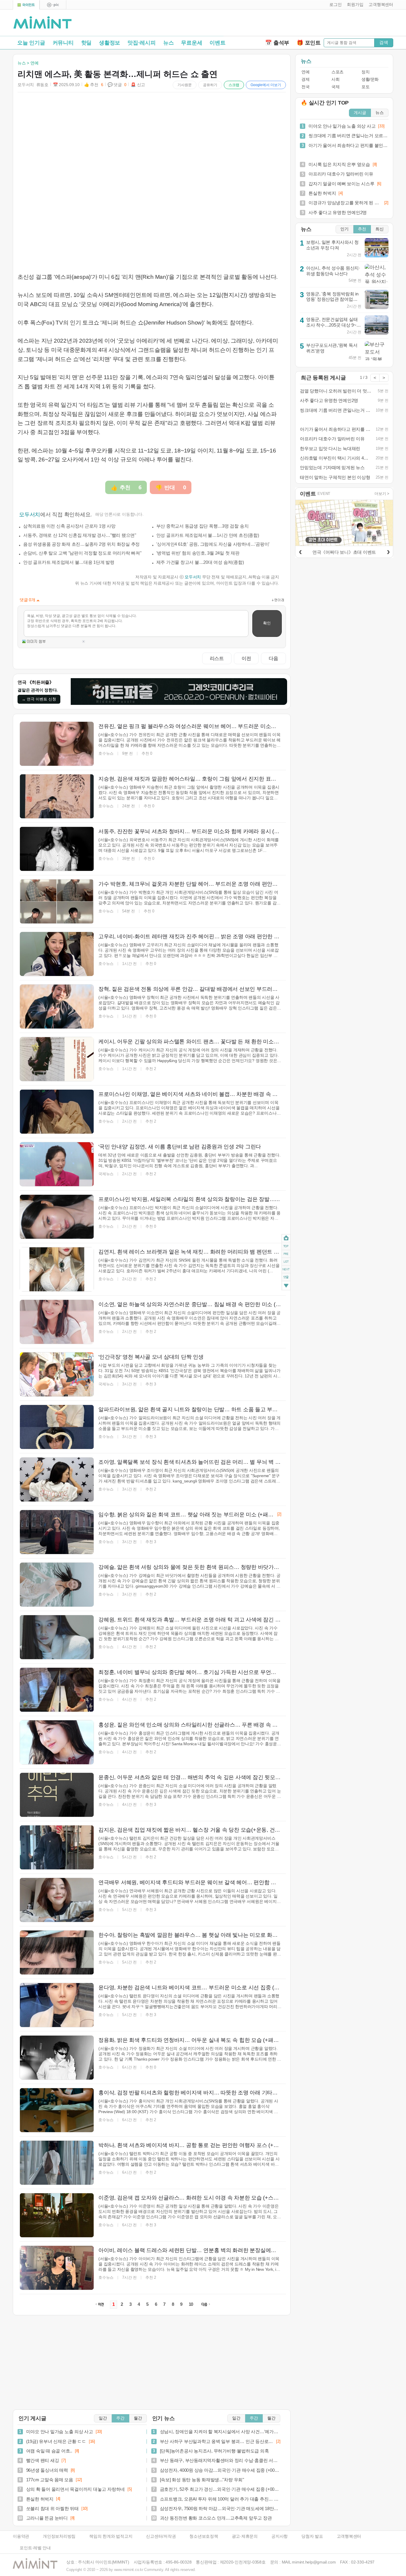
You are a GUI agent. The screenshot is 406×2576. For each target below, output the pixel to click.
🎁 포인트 (309, 43)
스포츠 (337, 72)
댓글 (286, 1278)
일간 (103, 2418)
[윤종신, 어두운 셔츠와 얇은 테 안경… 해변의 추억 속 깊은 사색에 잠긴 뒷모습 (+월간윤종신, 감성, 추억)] (57, 1795)
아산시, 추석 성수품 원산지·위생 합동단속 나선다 (333, 271)
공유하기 (210, 85)
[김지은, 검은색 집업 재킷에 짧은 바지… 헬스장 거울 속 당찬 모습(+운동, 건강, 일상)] (57, 1847)
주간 (120, 2418)
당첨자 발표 (312, 2536)
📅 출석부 (277, 43)
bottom (286, 1286)
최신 (380, 229)
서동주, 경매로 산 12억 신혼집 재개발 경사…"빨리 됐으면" (80, 535)
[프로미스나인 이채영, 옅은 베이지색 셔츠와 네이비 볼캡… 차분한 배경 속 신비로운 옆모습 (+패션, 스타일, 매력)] (57, 1112)
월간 (138, 2418)
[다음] (388, 551)
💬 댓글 (117, 85)
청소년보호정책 (204, 2536)
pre (286, 1254)
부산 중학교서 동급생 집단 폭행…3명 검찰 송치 (203, 526)
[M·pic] (53, 5)
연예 (305, 72)
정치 (365, 72)
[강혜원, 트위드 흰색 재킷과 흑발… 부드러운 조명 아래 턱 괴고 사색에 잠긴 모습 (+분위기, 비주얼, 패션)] (57, 1637)
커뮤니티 (63, 43)
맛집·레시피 (142, 43)
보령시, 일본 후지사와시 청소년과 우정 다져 (332, 245)
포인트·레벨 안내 (35, 2548)
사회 (335, 79)
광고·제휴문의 (245, 2536)
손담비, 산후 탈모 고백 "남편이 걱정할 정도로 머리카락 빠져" (82, 553)
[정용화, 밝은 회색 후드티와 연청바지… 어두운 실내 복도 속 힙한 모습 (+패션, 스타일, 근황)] (57, 2058)
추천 (362, 229)
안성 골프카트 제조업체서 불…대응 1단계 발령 (69, 562)
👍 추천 (94, 85)
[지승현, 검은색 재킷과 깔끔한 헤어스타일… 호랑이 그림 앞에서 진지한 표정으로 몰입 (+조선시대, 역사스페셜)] (57, 796)
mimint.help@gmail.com (314, 2562)
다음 (273, 658)
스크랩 (234, 85)
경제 (305, 79)
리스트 (217, 658)
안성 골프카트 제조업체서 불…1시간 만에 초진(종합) (208, 535)
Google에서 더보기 (266, 85)
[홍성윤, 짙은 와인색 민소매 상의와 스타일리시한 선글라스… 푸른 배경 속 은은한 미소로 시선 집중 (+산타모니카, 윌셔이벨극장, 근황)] (57, 1742)
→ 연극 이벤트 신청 (39, 699)
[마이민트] (26, 5)
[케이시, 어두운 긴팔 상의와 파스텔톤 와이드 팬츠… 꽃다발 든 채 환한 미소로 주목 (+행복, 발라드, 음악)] (57, 1059)
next (286, 1270)
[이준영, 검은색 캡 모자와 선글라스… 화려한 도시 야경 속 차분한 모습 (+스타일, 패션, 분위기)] (57, 2215)
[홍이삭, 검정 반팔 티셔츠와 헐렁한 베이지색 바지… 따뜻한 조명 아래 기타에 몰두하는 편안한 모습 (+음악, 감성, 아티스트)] (57, 2110)
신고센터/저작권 (161, 2536)
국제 (335, 87)
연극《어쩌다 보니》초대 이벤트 (344, 552)
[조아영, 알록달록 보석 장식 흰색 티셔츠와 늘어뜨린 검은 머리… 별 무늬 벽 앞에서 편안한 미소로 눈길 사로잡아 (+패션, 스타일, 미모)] (57, 1480)
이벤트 (217, 43)
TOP (286, 1246)
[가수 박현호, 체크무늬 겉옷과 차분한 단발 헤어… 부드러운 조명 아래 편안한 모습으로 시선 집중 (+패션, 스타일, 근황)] (57, 901)
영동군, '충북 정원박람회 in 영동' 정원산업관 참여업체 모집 (332, 299)
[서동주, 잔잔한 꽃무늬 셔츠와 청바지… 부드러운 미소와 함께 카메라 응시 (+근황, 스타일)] (57, 849)
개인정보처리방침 (59, 2536)
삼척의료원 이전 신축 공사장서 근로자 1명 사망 (69, 526)
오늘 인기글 (31, 43)
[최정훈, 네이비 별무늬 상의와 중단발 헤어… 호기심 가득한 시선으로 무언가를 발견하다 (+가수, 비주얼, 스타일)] (57, 1690)
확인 (267, 623)
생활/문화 (370, 79)
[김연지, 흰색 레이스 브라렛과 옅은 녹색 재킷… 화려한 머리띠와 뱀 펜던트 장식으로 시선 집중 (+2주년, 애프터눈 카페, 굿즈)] (57, 1269)
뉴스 (169, 43)
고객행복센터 (349, 2536)
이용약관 (21, 2536)
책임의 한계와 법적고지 (111, 2536)
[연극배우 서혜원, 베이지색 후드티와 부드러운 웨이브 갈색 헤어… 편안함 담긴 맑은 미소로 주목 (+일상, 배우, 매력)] (57, 1900)
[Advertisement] (324, 24)
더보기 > (382, 494)
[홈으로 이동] (43, 23)
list (286, 1262)
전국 (305, 87)
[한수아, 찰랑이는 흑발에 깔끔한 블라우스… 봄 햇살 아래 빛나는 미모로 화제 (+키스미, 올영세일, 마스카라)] (57, 1952)
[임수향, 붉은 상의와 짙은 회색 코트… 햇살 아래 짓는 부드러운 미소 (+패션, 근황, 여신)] (57, 1532)
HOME (286, 1238)
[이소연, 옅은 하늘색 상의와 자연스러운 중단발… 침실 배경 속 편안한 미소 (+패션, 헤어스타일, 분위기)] (57, 1322)
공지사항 (280, 2536)
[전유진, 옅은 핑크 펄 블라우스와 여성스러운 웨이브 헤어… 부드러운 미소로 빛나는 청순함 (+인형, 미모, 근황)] (57, 744)
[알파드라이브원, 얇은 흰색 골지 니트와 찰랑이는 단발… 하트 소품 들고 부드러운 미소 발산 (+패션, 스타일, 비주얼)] (57, 1427)
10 (191, 2304)
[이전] (300, 551)
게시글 (360, 113)
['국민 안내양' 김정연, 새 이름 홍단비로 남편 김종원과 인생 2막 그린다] (57, 1164)
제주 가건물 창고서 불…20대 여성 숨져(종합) (200, 562)
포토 (365, 87)
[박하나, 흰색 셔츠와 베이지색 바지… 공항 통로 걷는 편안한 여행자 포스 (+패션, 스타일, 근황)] (57, 2163)
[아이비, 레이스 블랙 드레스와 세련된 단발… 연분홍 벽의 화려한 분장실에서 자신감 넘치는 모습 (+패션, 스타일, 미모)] (57, 2268)
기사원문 (185, 85)
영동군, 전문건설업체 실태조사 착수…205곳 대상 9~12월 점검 (334, 325)
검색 (384, 42)
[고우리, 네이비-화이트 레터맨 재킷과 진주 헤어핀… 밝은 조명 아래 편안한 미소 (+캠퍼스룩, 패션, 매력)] (57, 954)
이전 (246, 658)
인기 (344, 229)
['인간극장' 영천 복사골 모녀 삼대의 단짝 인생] (57, 1374)
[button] (334, 5)
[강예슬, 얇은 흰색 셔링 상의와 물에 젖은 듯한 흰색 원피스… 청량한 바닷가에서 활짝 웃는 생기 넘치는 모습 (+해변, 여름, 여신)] (57, 1585)
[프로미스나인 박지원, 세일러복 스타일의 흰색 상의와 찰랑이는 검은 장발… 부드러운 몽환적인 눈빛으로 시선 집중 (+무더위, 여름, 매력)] (57, 1217)
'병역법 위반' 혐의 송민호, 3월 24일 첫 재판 (198, 553)
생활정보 (110, 43)
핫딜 (86, 43)
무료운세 (192, 43)
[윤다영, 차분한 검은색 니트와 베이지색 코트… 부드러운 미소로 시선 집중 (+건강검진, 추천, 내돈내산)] (57, 2005)
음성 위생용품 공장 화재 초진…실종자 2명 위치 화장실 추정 (81, 544)
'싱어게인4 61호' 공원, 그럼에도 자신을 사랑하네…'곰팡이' (213, 544)
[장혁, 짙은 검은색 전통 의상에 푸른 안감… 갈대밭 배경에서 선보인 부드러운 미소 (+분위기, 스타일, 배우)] (57, 1007)
